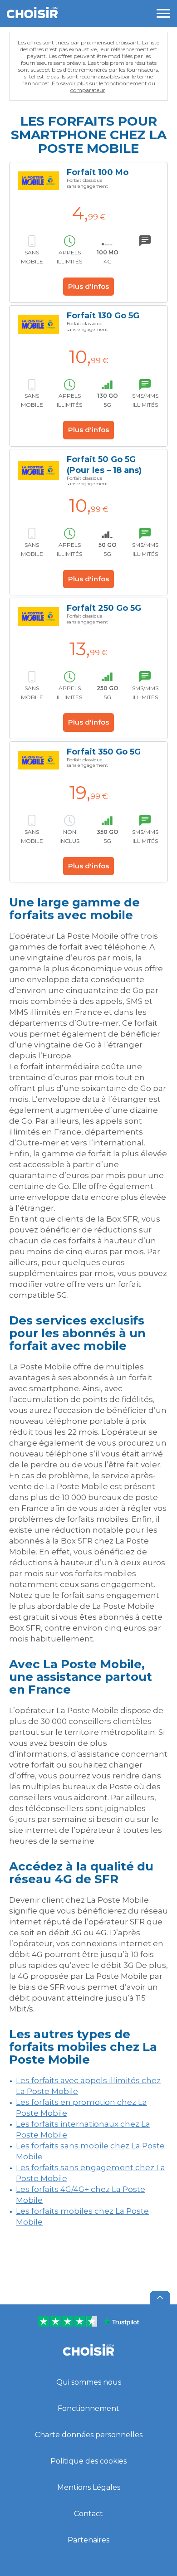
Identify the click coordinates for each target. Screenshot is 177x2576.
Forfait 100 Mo (98, 172)
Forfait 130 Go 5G (103, 316)
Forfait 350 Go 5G (104, 752)
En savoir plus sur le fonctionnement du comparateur (103, 87)
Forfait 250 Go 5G (104, 608)
